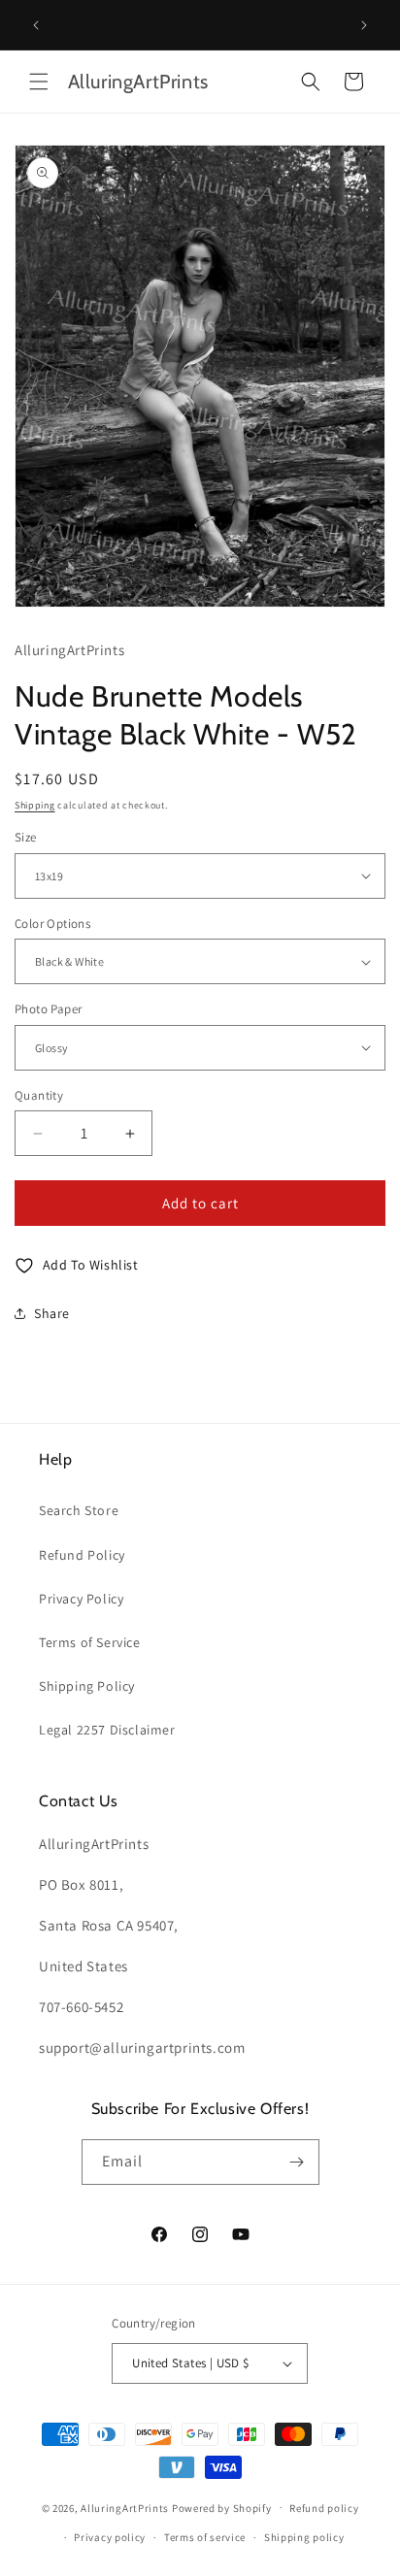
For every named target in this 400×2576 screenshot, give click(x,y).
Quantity (39, 1095)
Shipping (35, 805)
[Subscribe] (297, 2162)
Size (26, 837)
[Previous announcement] (36, 25)
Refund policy (324, 2508)
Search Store (79, 1510)
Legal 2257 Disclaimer (107, 1730)
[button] (39, 82)
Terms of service (205, 2537)
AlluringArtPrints (125, 2507)
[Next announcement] (364, 25)
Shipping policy (304, 2537)
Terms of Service (90, 1642)
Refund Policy (82, 1555)
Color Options (52, 924)
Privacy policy (110, 2537)
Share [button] (52, 1313)
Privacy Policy (81, 1599)
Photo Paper (48, 1009)
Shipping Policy (87, 1686)
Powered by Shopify (222, 2507)
